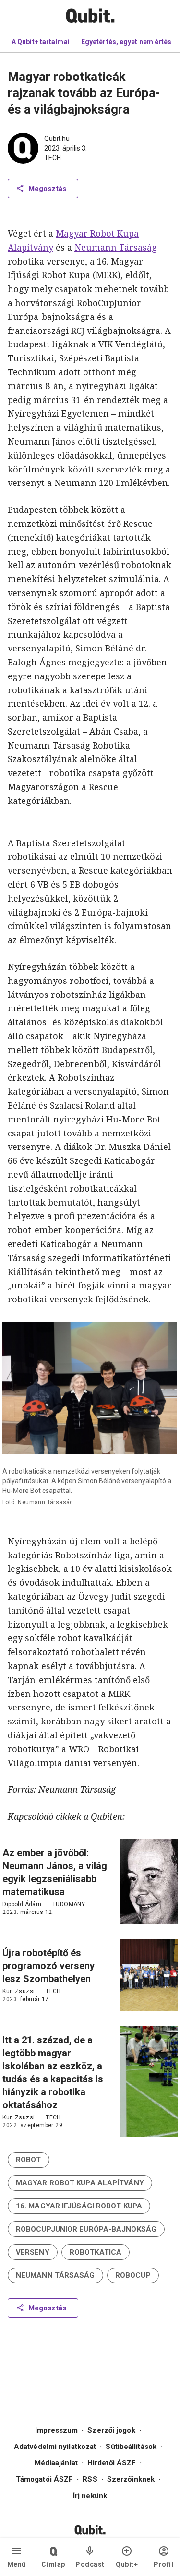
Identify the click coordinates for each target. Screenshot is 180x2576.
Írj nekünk (90, 2496)
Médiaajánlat (56, 2463)
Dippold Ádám (22, 1904)
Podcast (90, 2564)
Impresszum (56, 2430)
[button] (29, 2160)
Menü (17, 2564)
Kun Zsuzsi (18, 1991)
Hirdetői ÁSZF (112, 2463)
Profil (163, 2564)
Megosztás (47, 189)
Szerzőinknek (131, 2479)
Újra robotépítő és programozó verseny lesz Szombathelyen (48, 1966)
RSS (90, 2479)
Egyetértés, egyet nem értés (126, 42)
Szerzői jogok (111, 2430)
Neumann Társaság (116, 247)
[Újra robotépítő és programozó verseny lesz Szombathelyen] (149, 1975)
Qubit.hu (57, 139)
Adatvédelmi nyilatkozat (55, 2447)
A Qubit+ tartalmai (41, 42)
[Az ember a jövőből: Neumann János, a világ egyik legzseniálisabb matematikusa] (149, 1881)
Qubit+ (127, 2564)
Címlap (53, 2564)
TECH (53, 158)
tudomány (69, 1904)
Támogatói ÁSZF (44, 2479)
